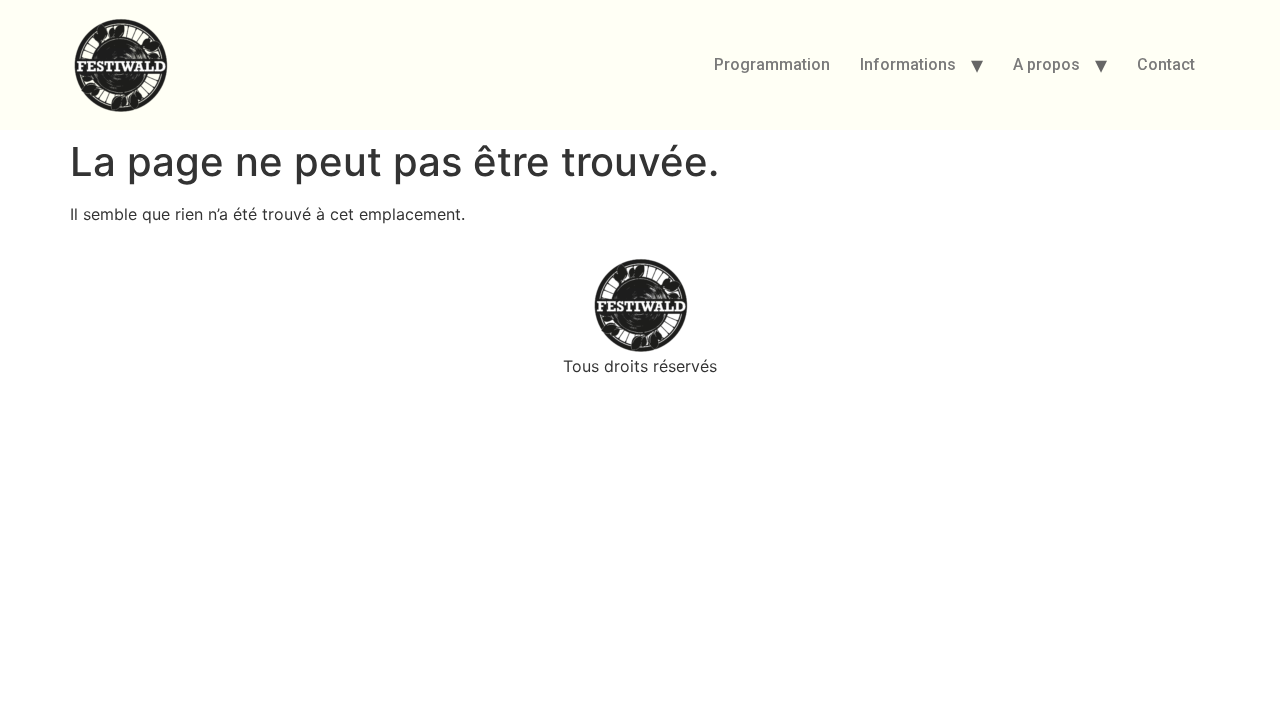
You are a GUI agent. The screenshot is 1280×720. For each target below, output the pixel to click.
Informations (908, 64)
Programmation (772, 64)
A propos (1046, 64)
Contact (1166, 64)
